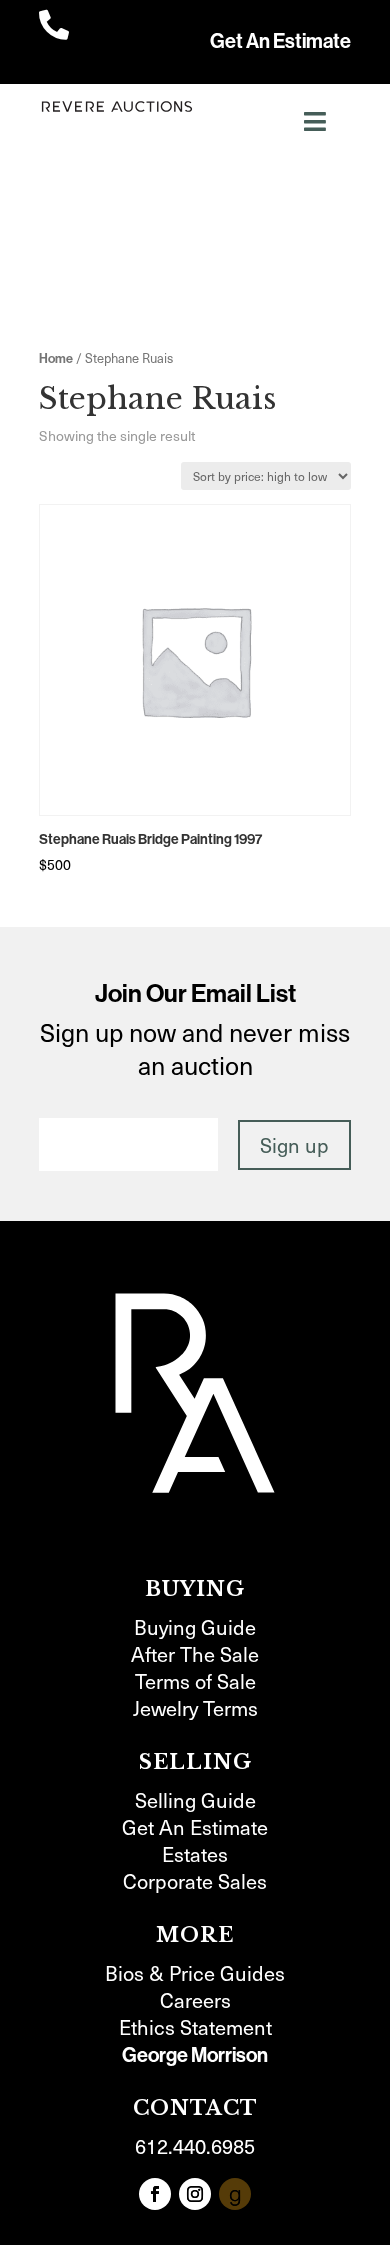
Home (56, 358)
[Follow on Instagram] (195, 2194)
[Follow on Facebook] (155, 2194)
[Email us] (235, 2194)
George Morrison (195, 2054)
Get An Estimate (280, 40)
